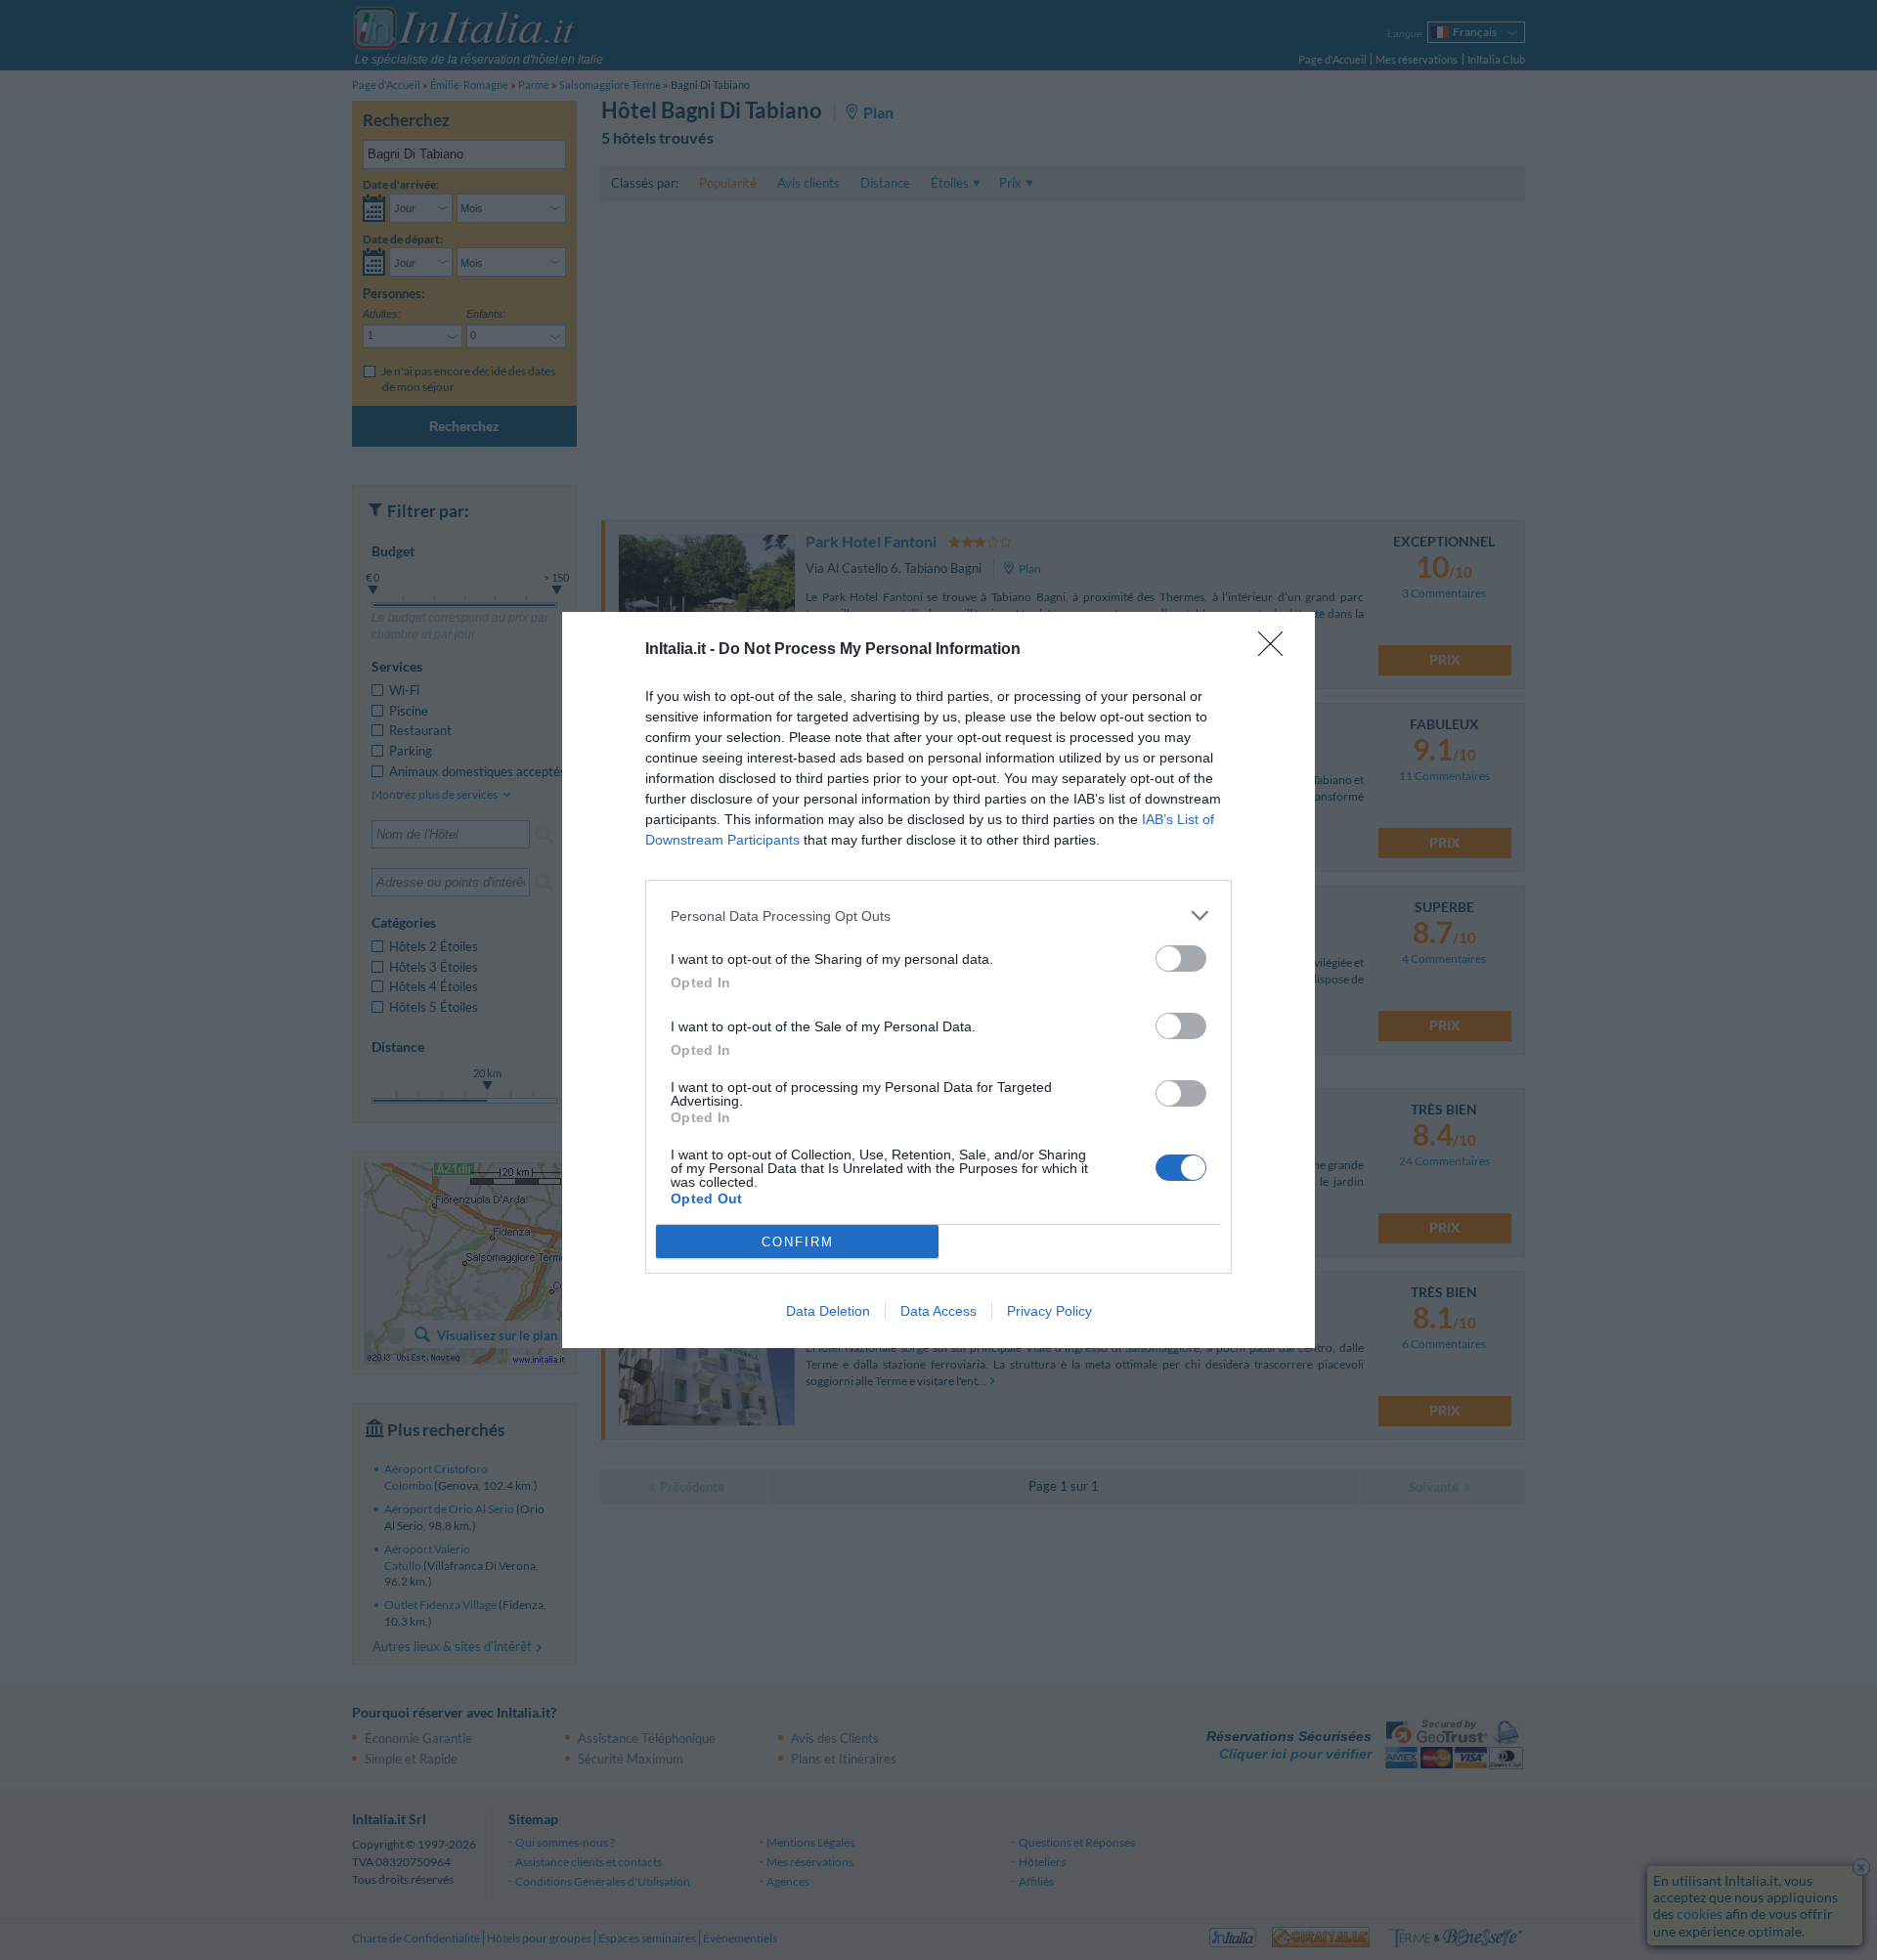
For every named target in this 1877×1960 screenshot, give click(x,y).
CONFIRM (798, 1242)
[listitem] (938, 915)
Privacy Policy (1049, 1311)
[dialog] (938, 980)
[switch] (1181, 958)
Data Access (938, 1311)
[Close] (1277, 650)
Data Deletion (828, 1311)
